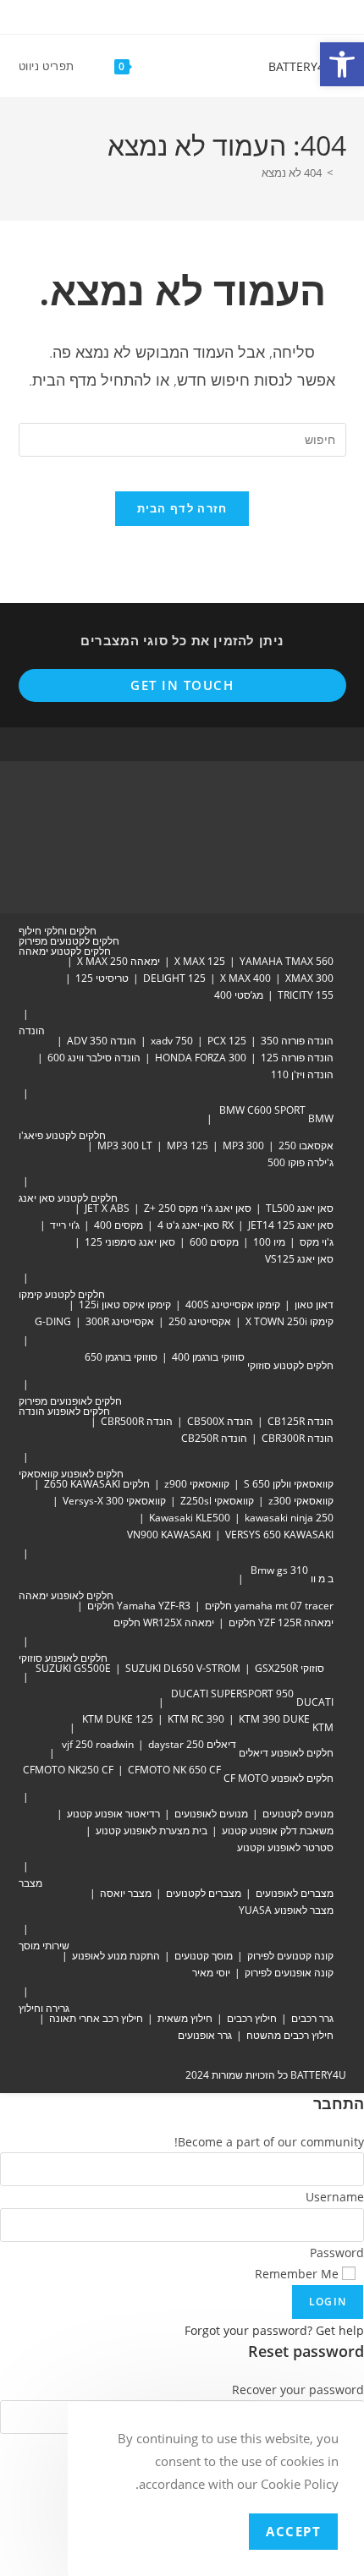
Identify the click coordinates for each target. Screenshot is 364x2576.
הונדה (32, 1030)
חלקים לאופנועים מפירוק (70, 1401)
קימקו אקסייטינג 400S (233, 1304)
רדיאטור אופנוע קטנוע (113, 1814)
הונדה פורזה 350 (297, 1041)
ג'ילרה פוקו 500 (301, 1162)
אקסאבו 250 (306, 1145)
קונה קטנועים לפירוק (290, 1956)
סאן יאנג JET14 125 (291, 1225)
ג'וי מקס (317, 1242)
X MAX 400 (245, 978)
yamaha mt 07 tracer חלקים (269, 1606)
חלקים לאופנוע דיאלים (286, 1753)
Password (337, 2253)
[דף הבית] (342, 173)
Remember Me (298, 2274)
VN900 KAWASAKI (169, 1535)
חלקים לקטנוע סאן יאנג (68, 1198)
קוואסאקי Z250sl (217, 1501)
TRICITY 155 (306, 995)
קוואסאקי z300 (301, 1501)
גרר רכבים (312, 2018)
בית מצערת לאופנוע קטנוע (152, 1831)
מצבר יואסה (126, 1893)
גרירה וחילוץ (44, 2008)
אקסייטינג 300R (120, 1321)
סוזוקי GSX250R (290, 1668)
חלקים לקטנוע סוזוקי (290, 1365)
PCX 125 (227, 1041)
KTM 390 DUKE (274, 1719)
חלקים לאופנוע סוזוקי (63, 1658)
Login (328, 2302)
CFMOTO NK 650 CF (174, 1770)
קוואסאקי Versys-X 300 (114, 1501)
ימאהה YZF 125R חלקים (281, 1622)
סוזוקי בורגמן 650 (121, 1357)
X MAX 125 (200, 961)
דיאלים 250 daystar (192, 1744)
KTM (323, 1727)
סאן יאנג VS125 (299, 1259)
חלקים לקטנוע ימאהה (65, 951)
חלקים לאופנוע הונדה (64, 1411)
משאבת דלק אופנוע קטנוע (278, 1831)
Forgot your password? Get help (274, 2330)
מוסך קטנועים (204, 1956)
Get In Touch (182, 685)
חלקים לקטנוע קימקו (62, 1294)
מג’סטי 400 (239, 995)
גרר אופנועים (205, 2035)
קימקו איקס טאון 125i (125, 1304)
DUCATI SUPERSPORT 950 (232, 1694)
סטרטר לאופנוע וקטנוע (285, 1847)
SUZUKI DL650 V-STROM (183, 1668)
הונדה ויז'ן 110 (302, 1074)
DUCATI (315, 1702)
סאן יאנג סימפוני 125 (130, 1242)
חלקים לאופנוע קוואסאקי (71, 1474)
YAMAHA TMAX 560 (287, 961)
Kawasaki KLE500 (190, 1518)
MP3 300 (243, 1145)
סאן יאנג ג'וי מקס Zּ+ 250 (198, 1208)
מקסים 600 (214, 1242)
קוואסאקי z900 (197, 1484)
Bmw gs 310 (279, 1570)
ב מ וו (322, 1578)
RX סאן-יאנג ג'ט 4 (196, 1225)
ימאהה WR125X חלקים (164, 1622)
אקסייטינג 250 (200, 1321)
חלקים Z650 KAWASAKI (97, 1484)
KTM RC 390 (196, 1719)
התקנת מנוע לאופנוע (116, 1956)
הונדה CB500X (220, 1421)
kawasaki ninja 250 (289, 1518)
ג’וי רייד (65, 1225)
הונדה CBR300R (298, 1438)
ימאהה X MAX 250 (119, 961)
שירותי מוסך (44, 1946)
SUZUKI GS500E (73, 1668)
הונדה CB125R (301, 1421)
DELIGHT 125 (174, 978)
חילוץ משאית (185, 2018)
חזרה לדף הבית (182, 508)
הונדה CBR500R (137, 1421)
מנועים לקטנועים (298, 1814)
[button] (342, 64)
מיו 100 (269, 1242)
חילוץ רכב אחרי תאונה (96, 2018)
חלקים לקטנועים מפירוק (69, 941)
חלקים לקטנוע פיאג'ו (62, 1135)
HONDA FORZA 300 (201, 1058)
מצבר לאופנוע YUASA (286, 1910)
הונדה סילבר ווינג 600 (94, 1058)
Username (335, 2197)
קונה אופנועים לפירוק (289, 1973)
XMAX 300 (309, 978)
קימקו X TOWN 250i (290, 1321)
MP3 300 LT (125, 1145)
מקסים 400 (119, 1225)
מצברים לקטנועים (204, 1893)
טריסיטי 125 (102, 978)
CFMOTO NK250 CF (68, 1770)
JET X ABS (107, 1208)
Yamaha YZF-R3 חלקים (139, 1606)
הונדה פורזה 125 (297, 1058)
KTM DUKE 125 (118, 1719)
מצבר (30, 1883)
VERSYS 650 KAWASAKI (279, 1535)
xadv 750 (172, 1041)
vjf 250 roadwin (98, 1744)
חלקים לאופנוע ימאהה (66, 1595)
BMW (321, 1118)
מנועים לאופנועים (211, 1814)
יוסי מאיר (211, 1973)
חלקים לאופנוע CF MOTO (279, 1778)
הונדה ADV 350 (102, 1041)
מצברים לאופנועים (295, 1893)
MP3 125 (188, 1145)
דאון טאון (314, 1304)
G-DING (53, 1321)
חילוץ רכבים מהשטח (290, 2035)
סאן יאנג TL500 (300, 1208)
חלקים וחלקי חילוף (58, 931)
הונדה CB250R (214, 1438)
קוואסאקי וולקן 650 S (289, 1484)
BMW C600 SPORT (262, 1110)
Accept (293, 2531)
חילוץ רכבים (252, 2018)
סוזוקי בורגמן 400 (208, 1357)
